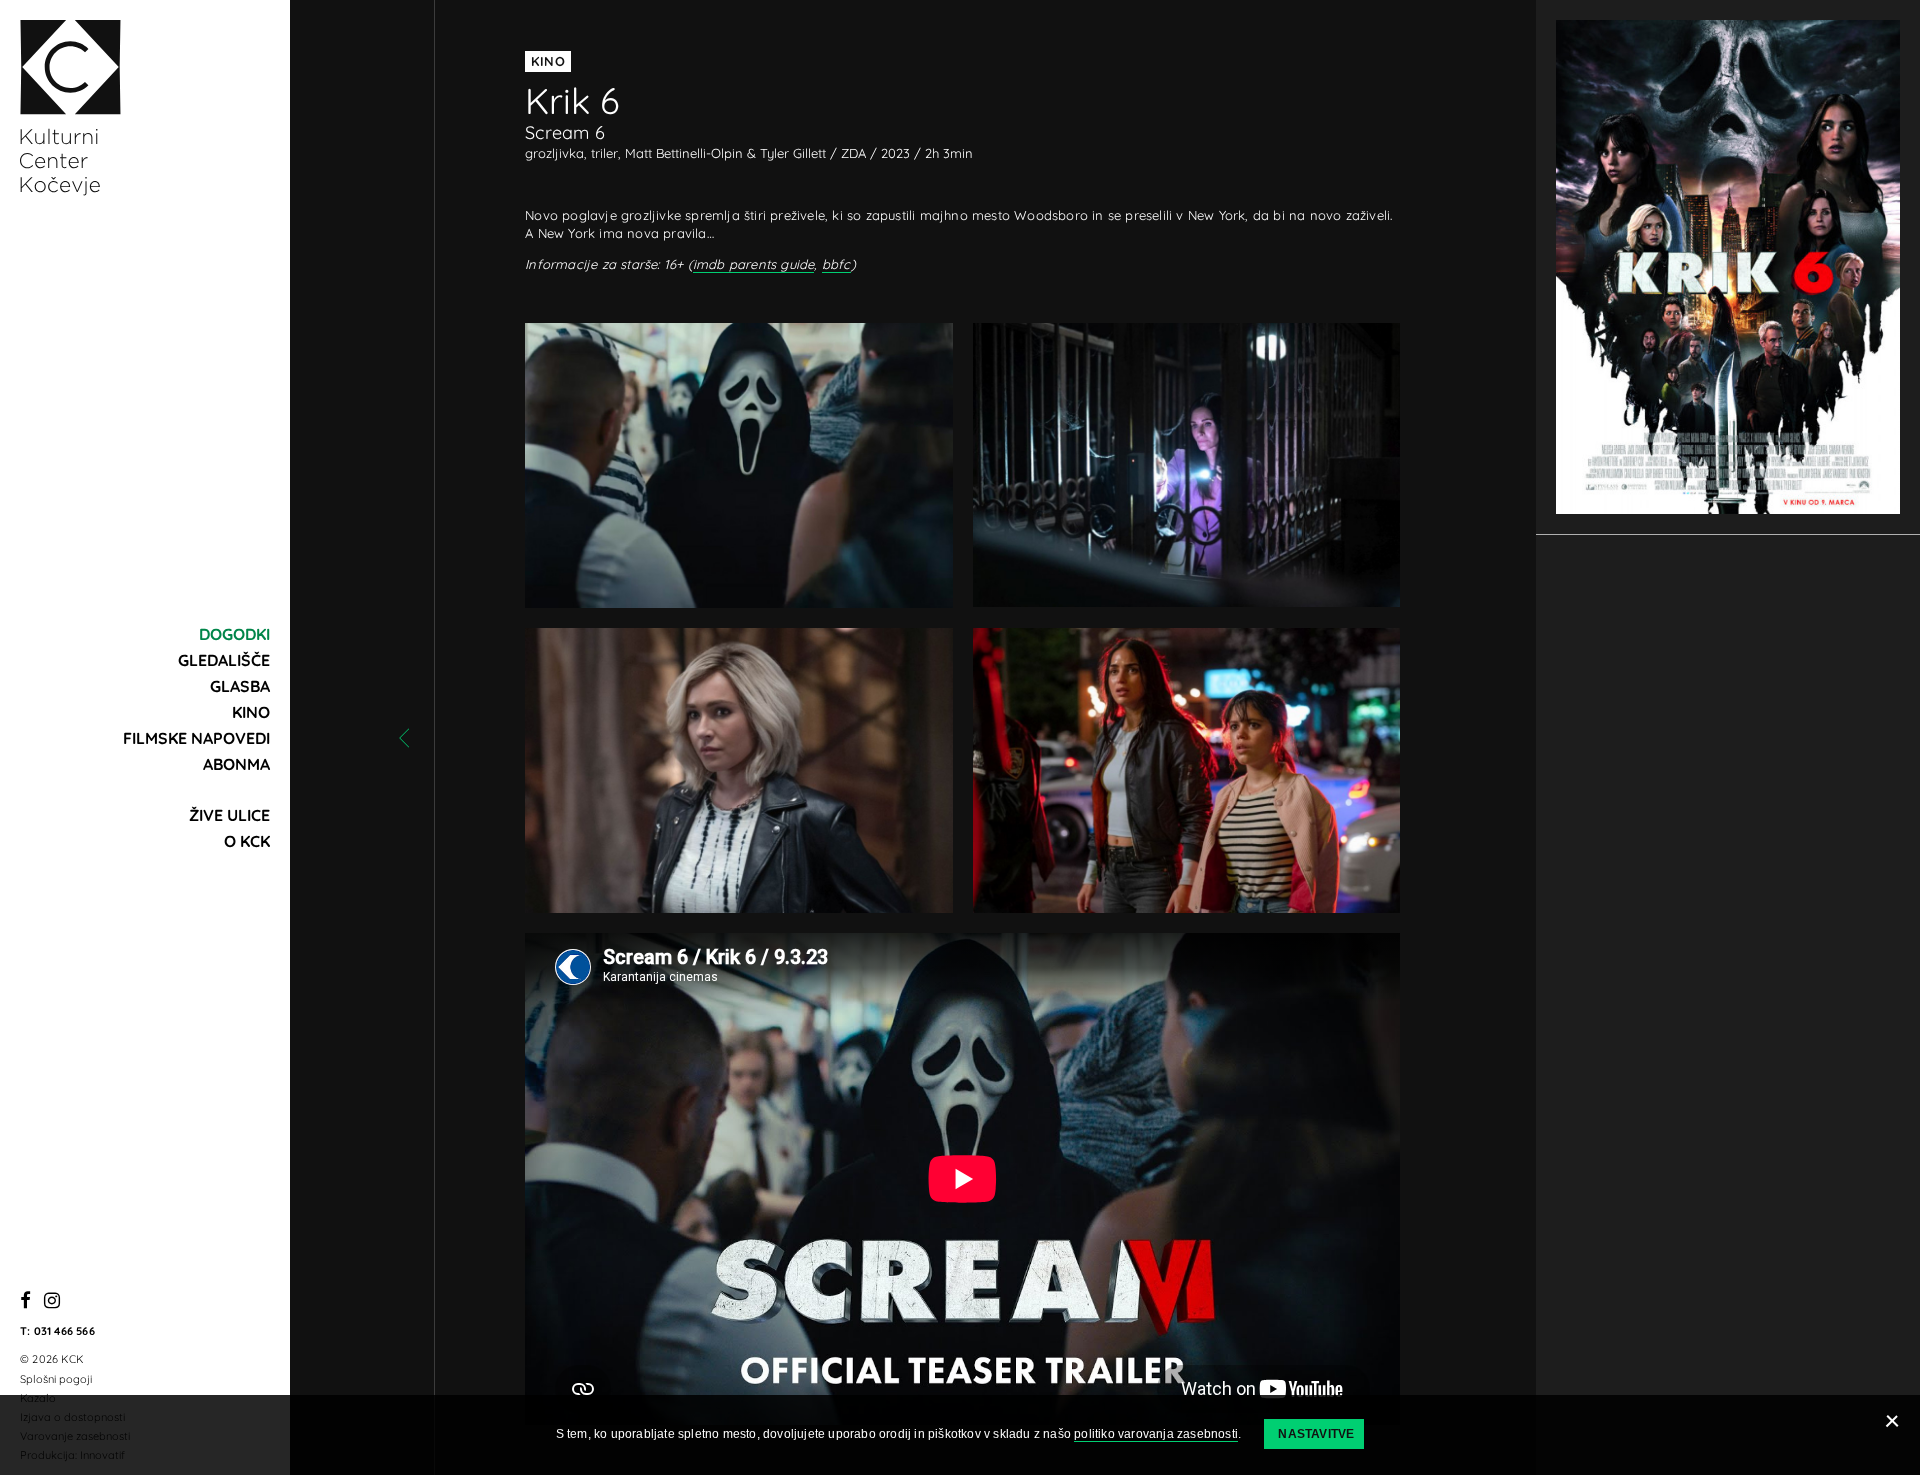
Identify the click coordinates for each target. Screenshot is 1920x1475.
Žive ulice (229, 815)
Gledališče (224, 660)
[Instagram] (52, 1301)
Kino (251, 712)
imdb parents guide (754, 264)
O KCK (247, 841)
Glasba (240, 686)
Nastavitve (1316, 1434)
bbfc (836, 264)
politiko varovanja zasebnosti (1156, 1434)
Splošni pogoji (56, 1379)
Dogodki (234, 634)
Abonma (236, 764)
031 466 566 (64, 1331)
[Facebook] (25, 1301)
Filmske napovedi (196, 738)
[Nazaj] (404, 738)
